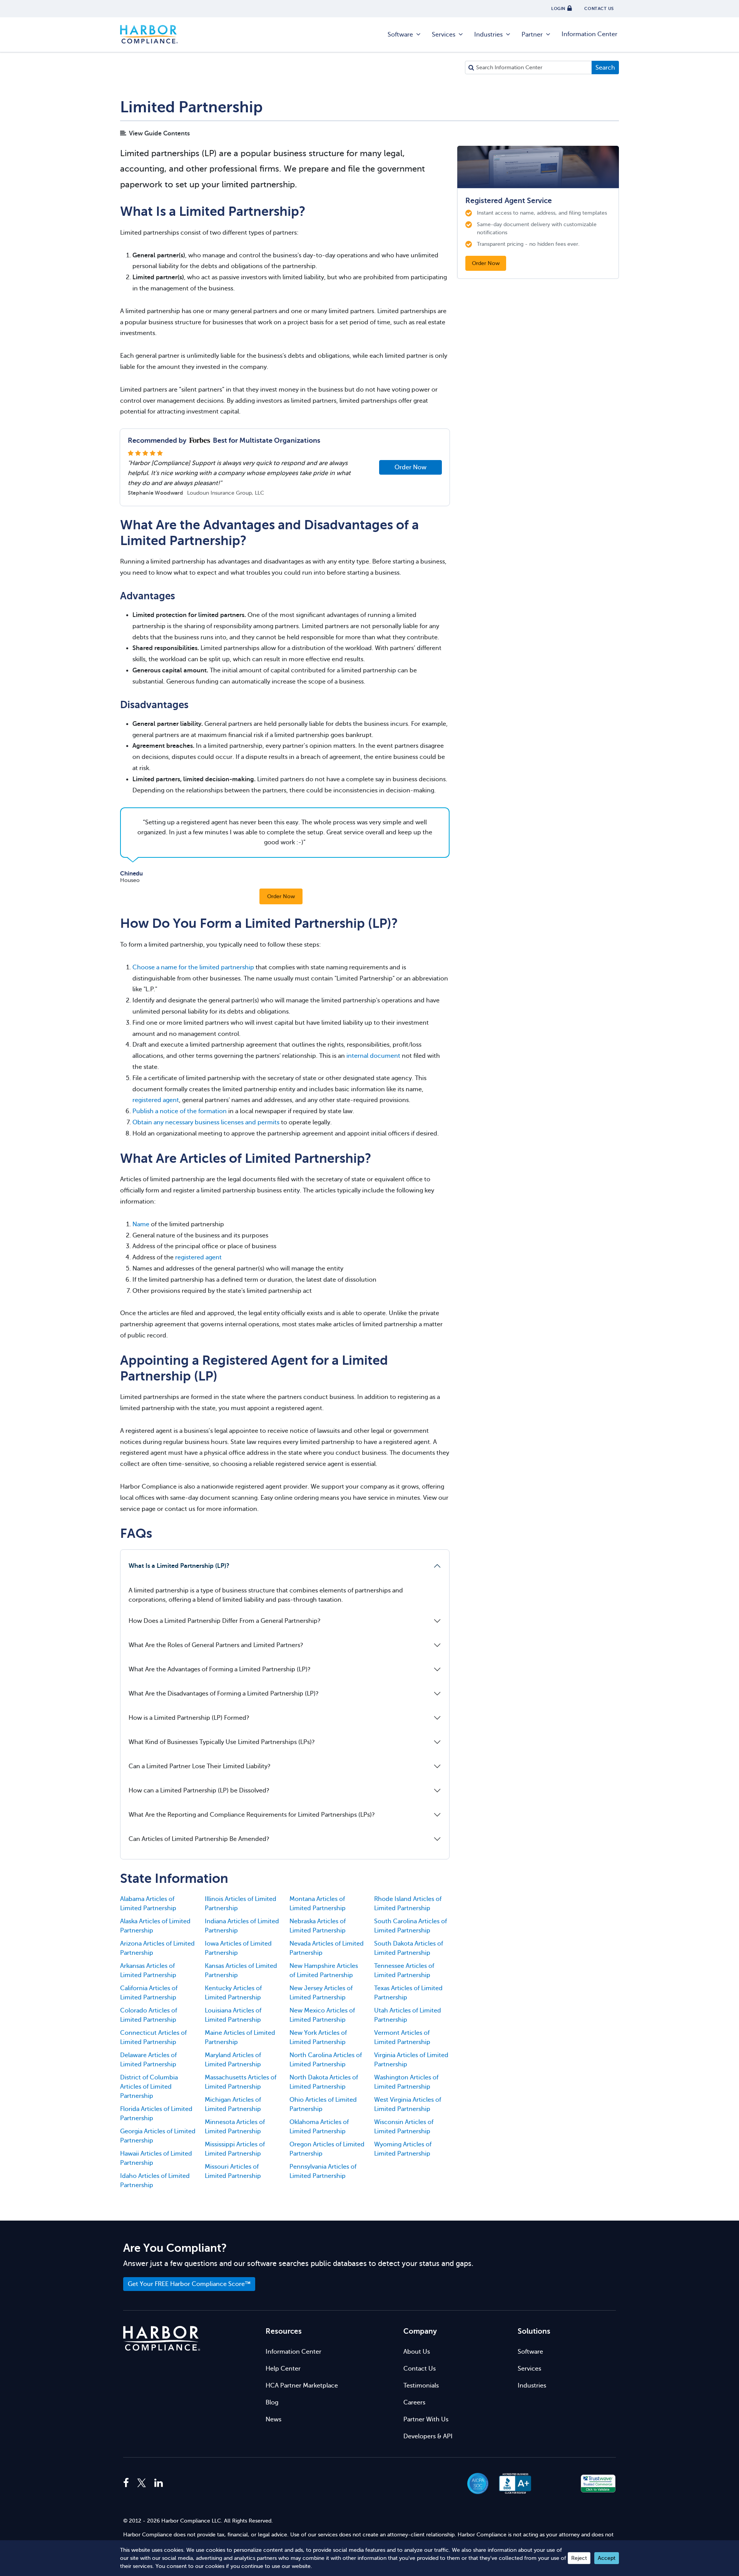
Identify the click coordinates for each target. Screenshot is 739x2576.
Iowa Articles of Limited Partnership (238, 1948)
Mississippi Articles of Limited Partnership (235, 2149)
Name (141, 1224)
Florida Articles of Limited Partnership (156, 2114)
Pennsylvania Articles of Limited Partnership (323, 2171)
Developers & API (428, 2436)
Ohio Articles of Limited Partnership (323, 2104)
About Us (417, 2352)
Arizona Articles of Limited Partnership (157, 1948)
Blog (272, 2403)
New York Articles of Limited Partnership (318, 2037)
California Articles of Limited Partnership (149, 1993)
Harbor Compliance (149, 35)
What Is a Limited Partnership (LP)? (179, 1566)
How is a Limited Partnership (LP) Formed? (189, 1718)
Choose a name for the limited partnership (193, 967)
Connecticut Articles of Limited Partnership (153, 2037)
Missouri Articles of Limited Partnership (233, 2171)
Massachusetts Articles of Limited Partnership (241, 2082)
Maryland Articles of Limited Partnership (233, 2060)
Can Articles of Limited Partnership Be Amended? (199, 1839)
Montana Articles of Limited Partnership (318, 1904)
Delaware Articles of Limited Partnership (148, 2060)
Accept (607, 2558)
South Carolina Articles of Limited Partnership (410, 1926)
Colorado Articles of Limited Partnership (149, 2015)
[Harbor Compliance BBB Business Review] (512, 2483)
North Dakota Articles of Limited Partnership (324, 2082)
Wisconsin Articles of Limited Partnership (404, 2127)
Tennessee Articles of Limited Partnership (404, 1971)
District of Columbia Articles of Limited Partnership (149, 2087)
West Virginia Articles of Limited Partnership (408, 2104)
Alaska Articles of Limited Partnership (155, 1926)
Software (400, 35)
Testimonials (421, 2386)
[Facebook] (128, 2483)
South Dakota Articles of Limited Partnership (409, 1948)
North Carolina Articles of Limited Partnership (326, 2060)
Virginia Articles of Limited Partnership (411, 2060)
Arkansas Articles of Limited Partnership (148, 1971)
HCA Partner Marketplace (302, 2386)
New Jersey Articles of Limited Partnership (321, 1993)
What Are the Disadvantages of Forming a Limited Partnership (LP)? (224, 1694)
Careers (414, 2403)
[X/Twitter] (142, 2483)
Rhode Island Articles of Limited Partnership (408, 1904)
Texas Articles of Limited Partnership (408, 1993)
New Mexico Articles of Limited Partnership (322, 2015)
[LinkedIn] (159, 2483)
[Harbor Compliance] (162, 2338)
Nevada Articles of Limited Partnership (327, 1948)
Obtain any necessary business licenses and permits (206, 1122)
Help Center (283, 2369)
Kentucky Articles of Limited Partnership (233, 1993)
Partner (532, 35)
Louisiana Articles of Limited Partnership (233, 2015)
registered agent (156, 1100)
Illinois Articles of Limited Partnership (241, 1904)
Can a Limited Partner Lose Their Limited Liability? (200, 1766)
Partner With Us (426, 2419)
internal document (373, 1056)
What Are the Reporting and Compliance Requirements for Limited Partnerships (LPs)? (252, 1815)
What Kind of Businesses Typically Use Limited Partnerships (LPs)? (222, 1742)
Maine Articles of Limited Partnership (240, 2037)
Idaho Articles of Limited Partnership (155, 2181)
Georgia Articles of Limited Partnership (158, 2136)
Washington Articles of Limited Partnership (406, 2082)
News (273, 2419)
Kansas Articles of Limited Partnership (241, 1971)
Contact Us (420, 2369)
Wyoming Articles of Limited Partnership (403, 2149)
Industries (488, 35)
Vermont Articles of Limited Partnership (402, 2037)
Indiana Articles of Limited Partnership (242, 1926)
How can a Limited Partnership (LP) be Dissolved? (199, 1791)
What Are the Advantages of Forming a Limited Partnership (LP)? (220, 1669)
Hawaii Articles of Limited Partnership (156, 2158)
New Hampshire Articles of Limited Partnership (324, 1971)
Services (444, 35)
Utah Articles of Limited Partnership (408, 2015)
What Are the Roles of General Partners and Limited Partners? (216, 1645)
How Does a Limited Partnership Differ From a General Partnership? (225, 1621)
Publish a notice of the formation (180, 1111)
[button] (557, 2483)
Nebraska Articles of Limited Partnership (318, 1926)
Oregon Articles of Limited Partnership (327, 2149)
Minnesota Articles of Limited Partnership (235, 2127)
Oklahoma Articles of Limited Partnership (319, 2127)
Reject (579, 2558)
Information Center (589, 34)
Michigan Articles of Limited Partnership (233, 2104)
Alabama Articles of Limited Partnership (148, 1904)
